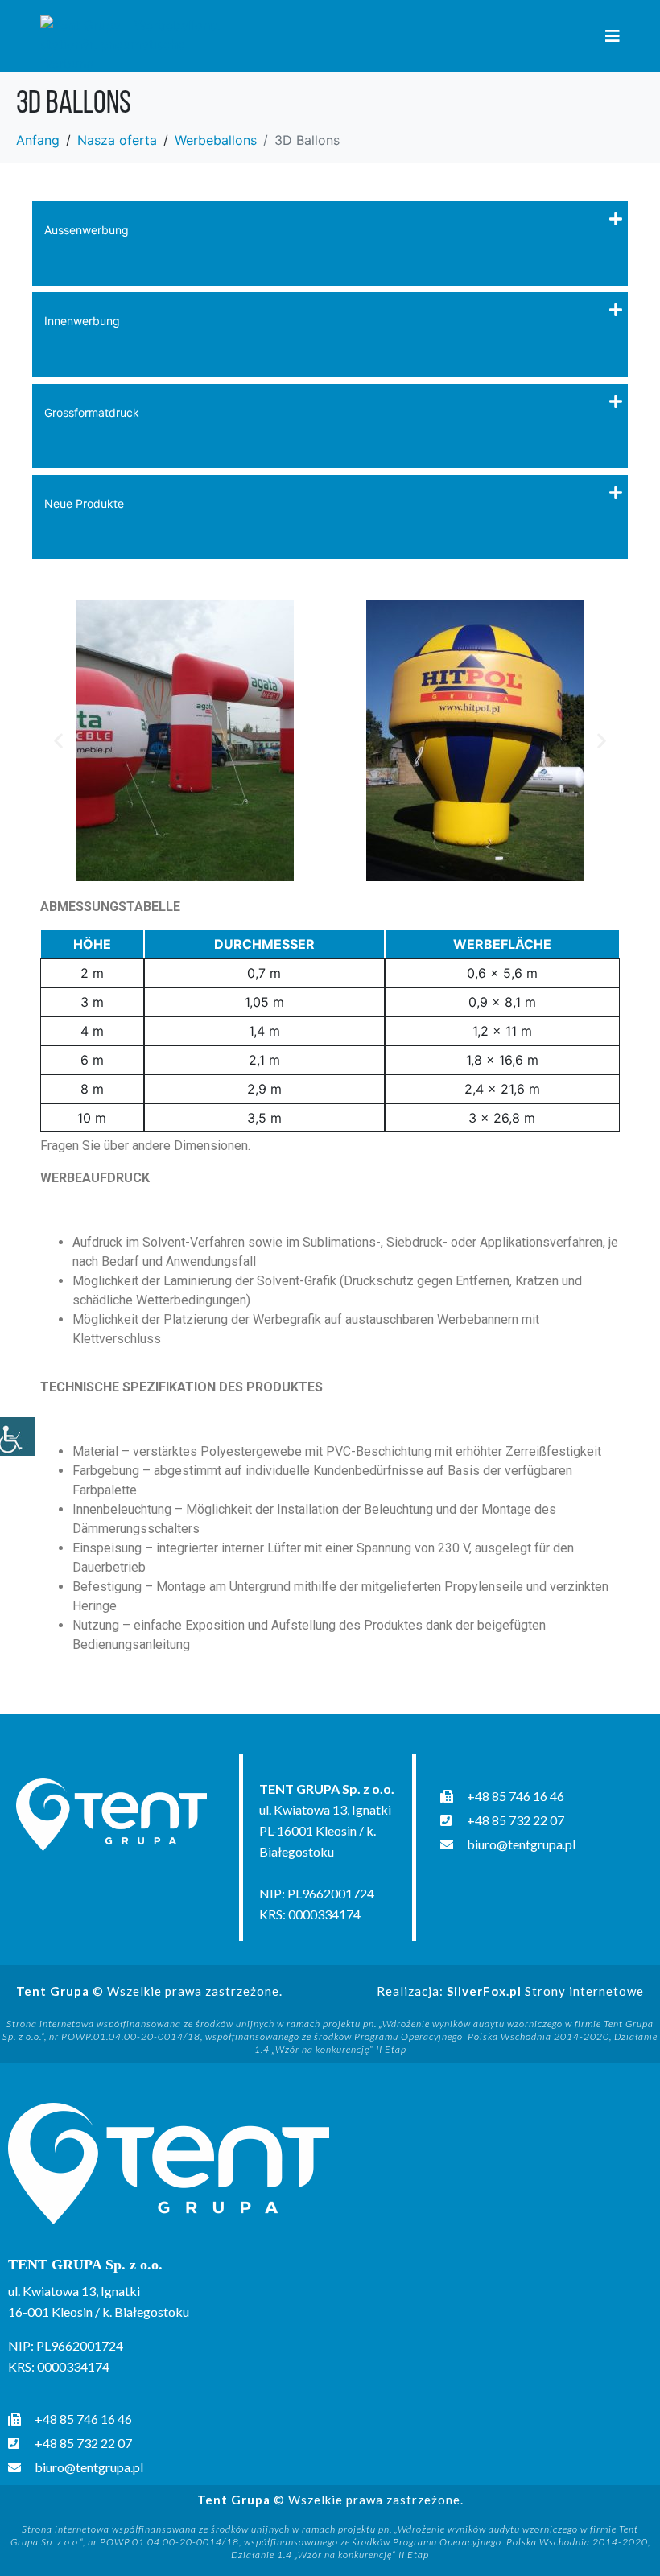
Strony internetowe (545, 1991)
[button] (58, 741)
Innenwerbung (82, 321)
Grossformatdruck (92, 412)
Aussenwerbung (87, 230)
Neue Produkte (84, 503)
